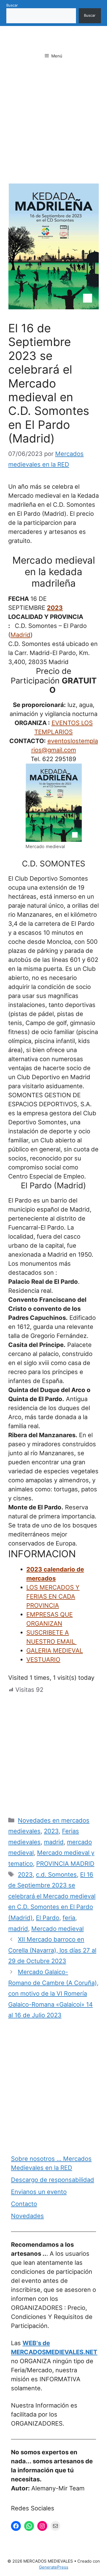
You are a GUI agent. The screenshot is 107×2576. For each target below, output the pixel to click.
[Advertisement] (54, 128)
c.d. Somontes (56, 1874)
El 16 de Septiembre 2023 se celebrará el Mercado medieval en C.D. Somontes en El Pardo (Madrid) (52, 1896)
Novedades (27, 2216)
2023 (55, 608)
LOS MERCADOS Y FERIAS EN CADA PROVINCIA (53, 1596)
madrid (54, 1842)
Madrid (20, 635)
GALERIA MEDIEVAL (55, 1651)
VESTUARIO (43, 1660)
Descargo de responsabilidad (53, 2180)
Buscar (12, 5)
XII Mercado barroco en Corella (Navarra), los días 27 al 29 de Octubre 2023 (52, 1950)
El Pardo (48, 1918)
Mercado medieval (57, 1929)
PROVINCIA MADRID (65, 1864)
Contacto (24, 2204)
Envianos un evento (39, 2192)
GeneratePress (54, 2567)
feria (69, 1918)
